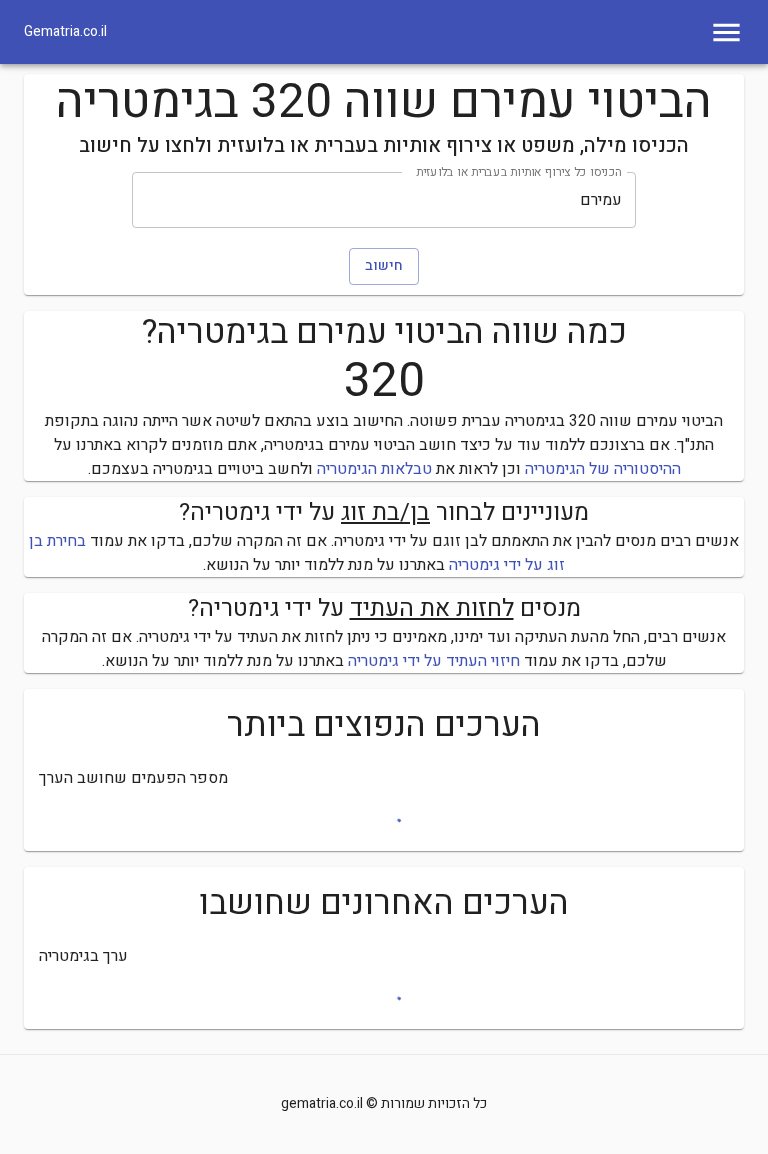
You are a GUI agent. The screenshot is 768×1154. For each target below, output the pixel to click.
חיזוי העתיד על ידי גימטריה (434, 661)
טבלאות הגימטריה (374, 469)
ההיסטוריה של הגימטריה (603, 469)
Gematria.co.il (65, 32)
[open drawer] (726, 32)
